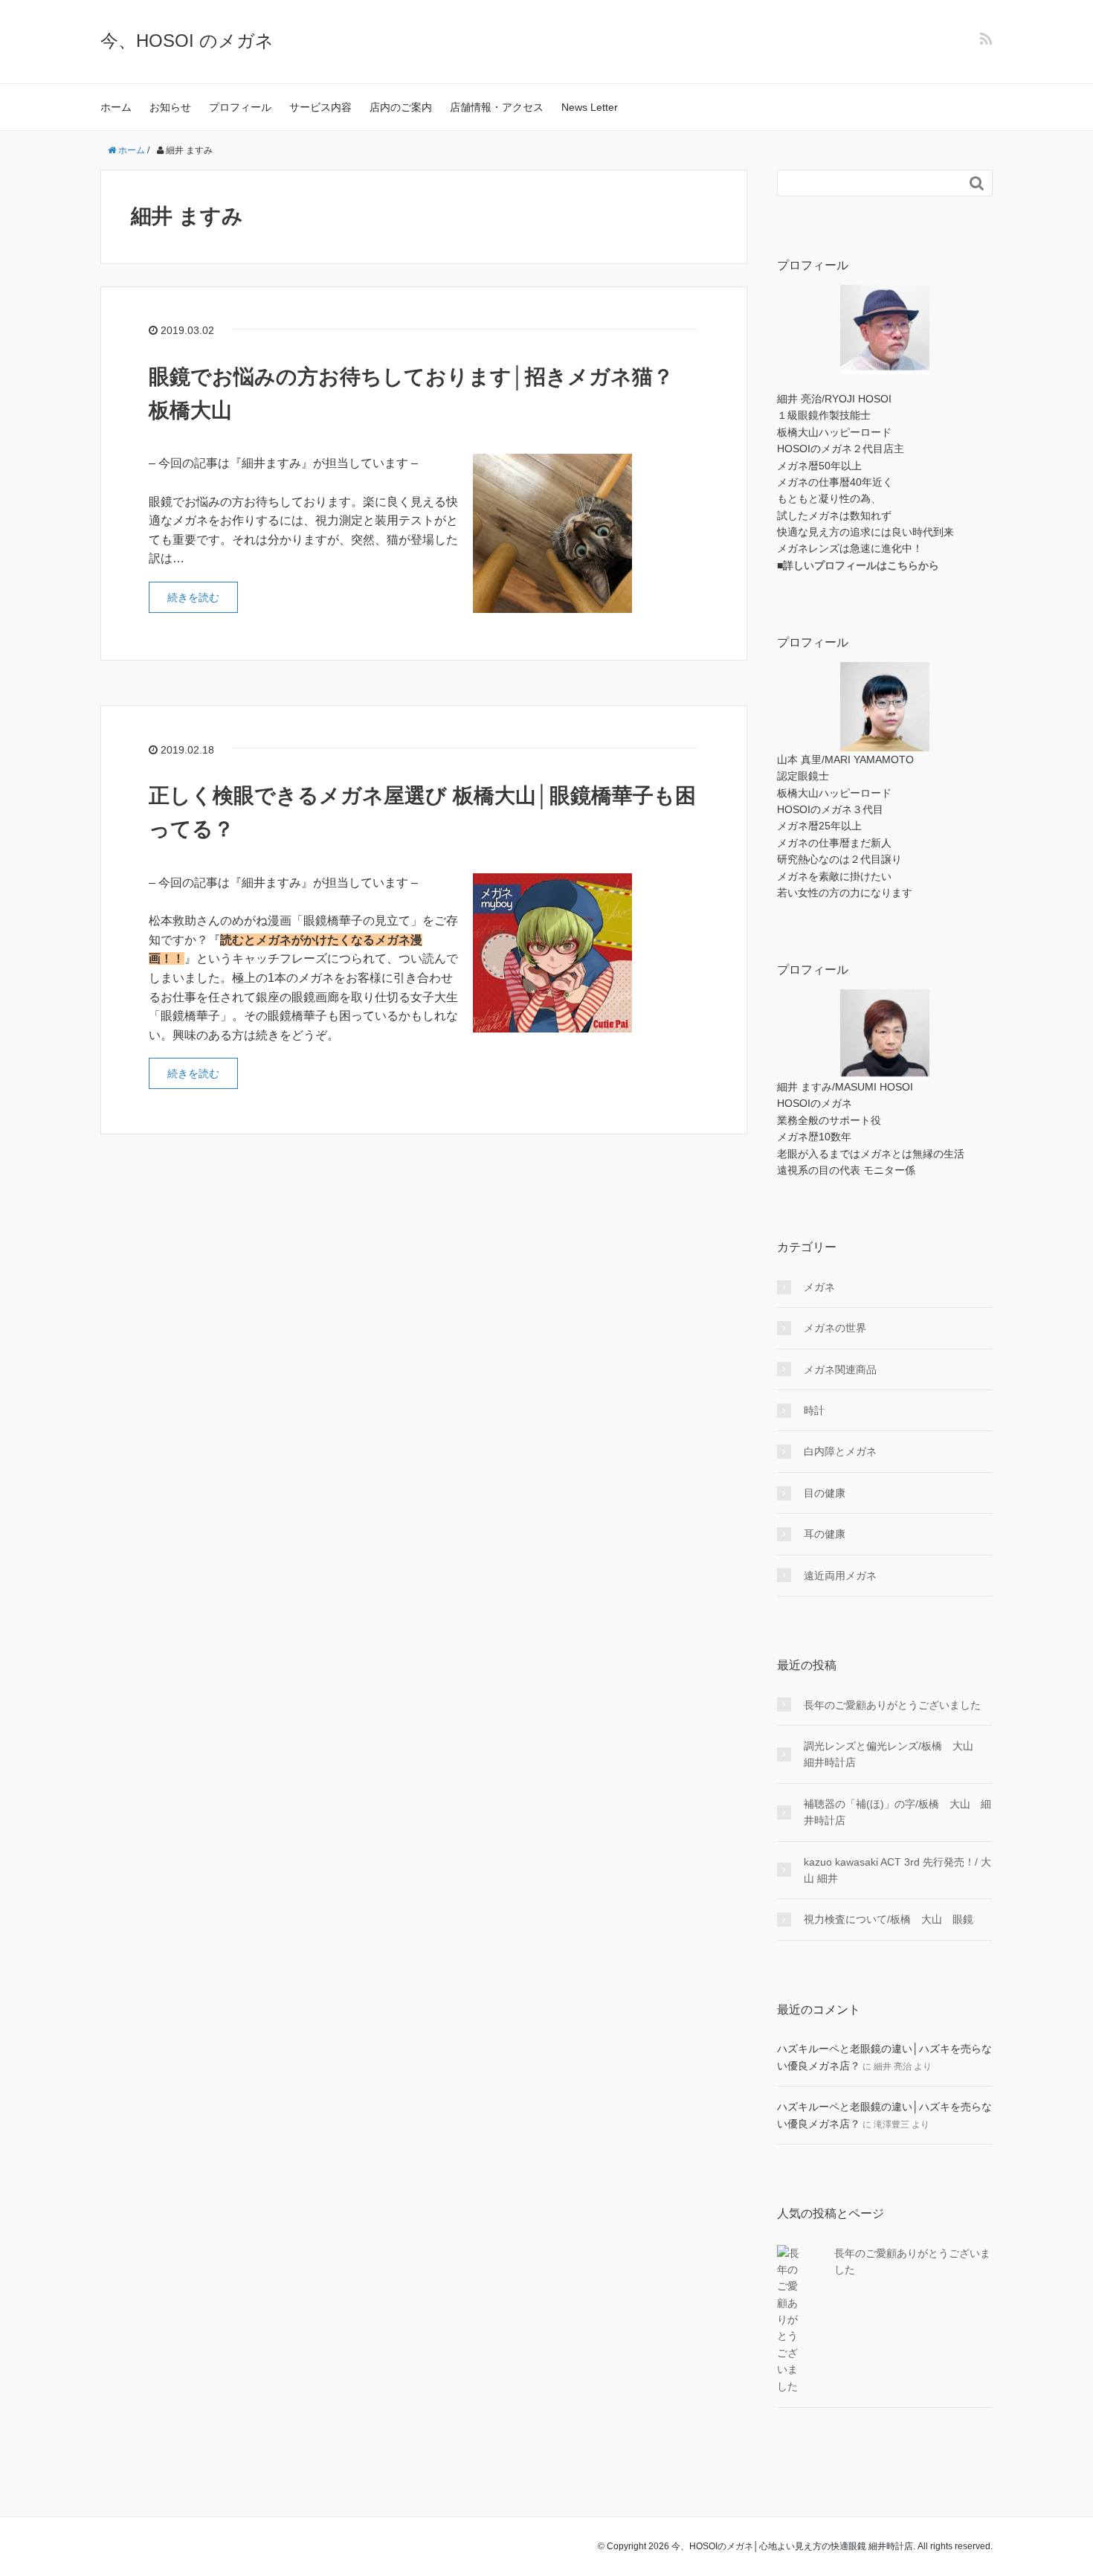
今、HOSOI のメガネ (187, 41)
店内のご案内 (401, 107)
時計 (814, 1410)
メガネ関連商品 (840, 1369)
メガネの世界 (835, 1328)
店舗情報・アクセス (497, 107)
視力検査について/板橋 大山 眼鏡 (889, 1919)
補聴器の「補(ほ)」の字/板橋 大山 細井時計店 (897, 1812)
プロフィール (240, 107)
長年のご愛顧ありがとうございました (892, 1705)
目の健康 (825, 1493)
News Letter (590, 107)
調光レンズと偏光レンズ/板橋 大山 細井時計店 (894, 1754)
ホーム (116, 107)
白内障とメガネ (840, 1451)
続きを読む (193, 597)
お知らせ (170, 107)
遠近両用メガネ (840, 1576)
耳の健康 (825, 1534)
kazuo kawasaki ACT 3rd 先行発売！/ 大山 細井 (897, 1870)
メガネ (819, 1287)
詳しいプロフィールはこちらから (861, 565)
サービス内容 (320, 107)
